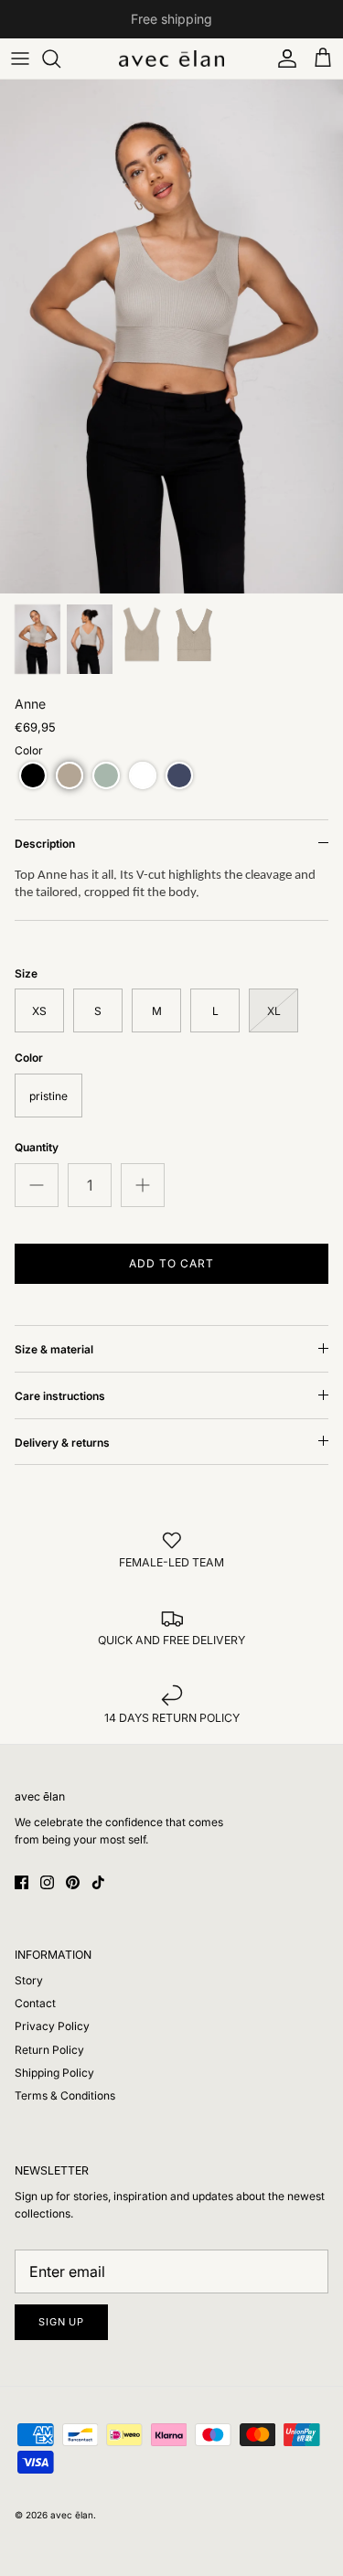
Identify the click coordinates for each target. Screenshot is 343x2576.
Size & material (54, 1349)
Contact (35, 2003)
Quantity (37, 1147)
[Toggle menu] (20, 59)
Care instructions (60, 1396)
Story (29, 1980)
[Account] (283, 59)
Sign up (61, 2322)
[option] (171, 337)
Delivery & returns (62, 1443)
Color (29, 750)
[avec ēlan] (171, 59)
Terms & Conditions (65, 2095)
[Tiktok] (98, 1882)
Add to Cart (171, 1263)
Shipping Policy (54, 2073)
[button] (33, 775)
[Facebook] (21, 1882)
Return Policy (49, 2050)
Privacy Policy (52, 2026)
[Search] (60, 59)
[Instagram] (47, 1882)
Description (45, 844)
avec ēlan (72, 2515)
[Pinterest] (73, 1882)
